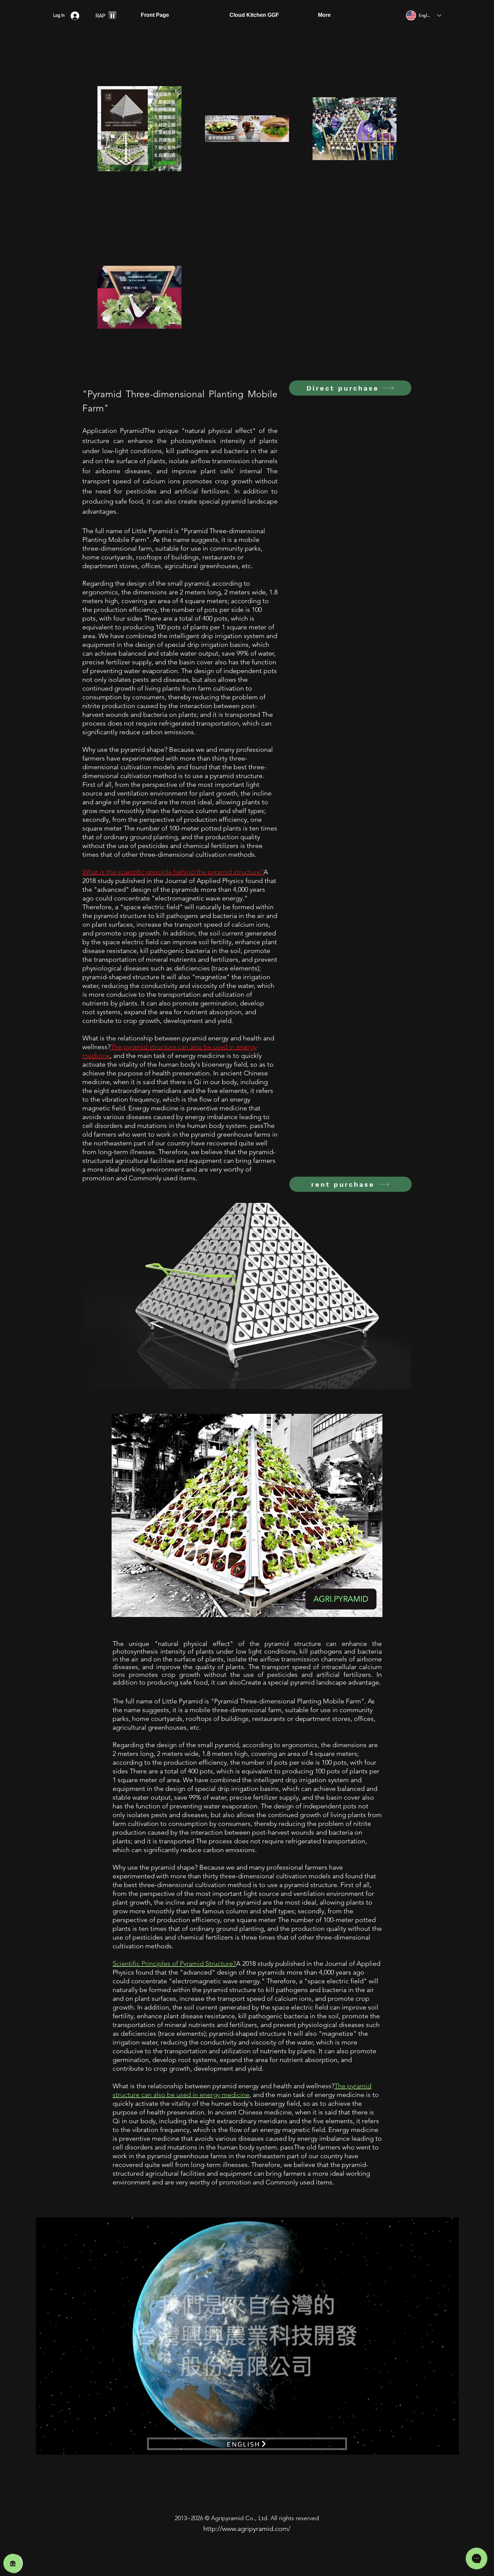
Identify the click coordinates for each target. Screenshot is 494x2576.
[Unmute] (56, 2445)
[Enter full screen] (450, 2445)
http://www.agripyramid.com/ (247, 2529)
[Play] (112, 15)
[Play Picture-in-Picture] (438, 2445)
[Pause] (45, 2445)
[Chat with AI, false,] (13, 2563)
